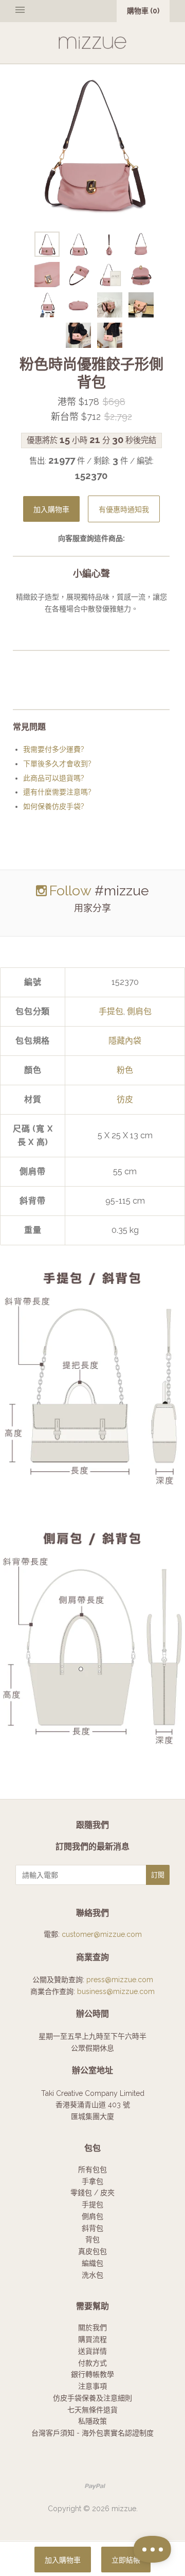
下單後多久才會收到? (57, 764)
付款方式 (92, 2363)
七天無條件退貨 (92, 2410)
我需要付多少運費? (54, 749)
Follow (70, 890)
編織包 (92, 2263)
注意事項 (92, 2386)
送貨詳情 (92, 2351)
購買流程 (92, 2339)
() (143, 11)
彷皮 (125, 1099)
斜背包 (92, 2228)
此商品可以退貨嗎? (54, 778)
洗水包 (92, 2275)
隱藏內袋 (125, 1041)
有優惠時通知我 (124, 510)
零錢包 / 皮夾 (92, 2193)
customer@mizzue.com (102, 1934)
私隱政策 (92, 2421)
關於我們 (92, 2327)
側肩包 (139, 1011)
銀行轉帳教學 (92, 2374)
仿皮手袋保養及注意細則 (92, 2398)
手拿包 (92, 2181)
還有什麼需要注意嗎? (57, 792)
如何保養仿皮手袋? (54, 806)
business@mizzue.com (116, 1991)
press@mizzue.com (120, 1980)
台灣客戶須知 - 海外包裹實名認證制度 (92, 2433)
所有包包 (92, 2169)
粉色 (125, 1070)
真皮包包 (92, 2251)
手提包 (111, 1011)
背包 (92, 2239)
